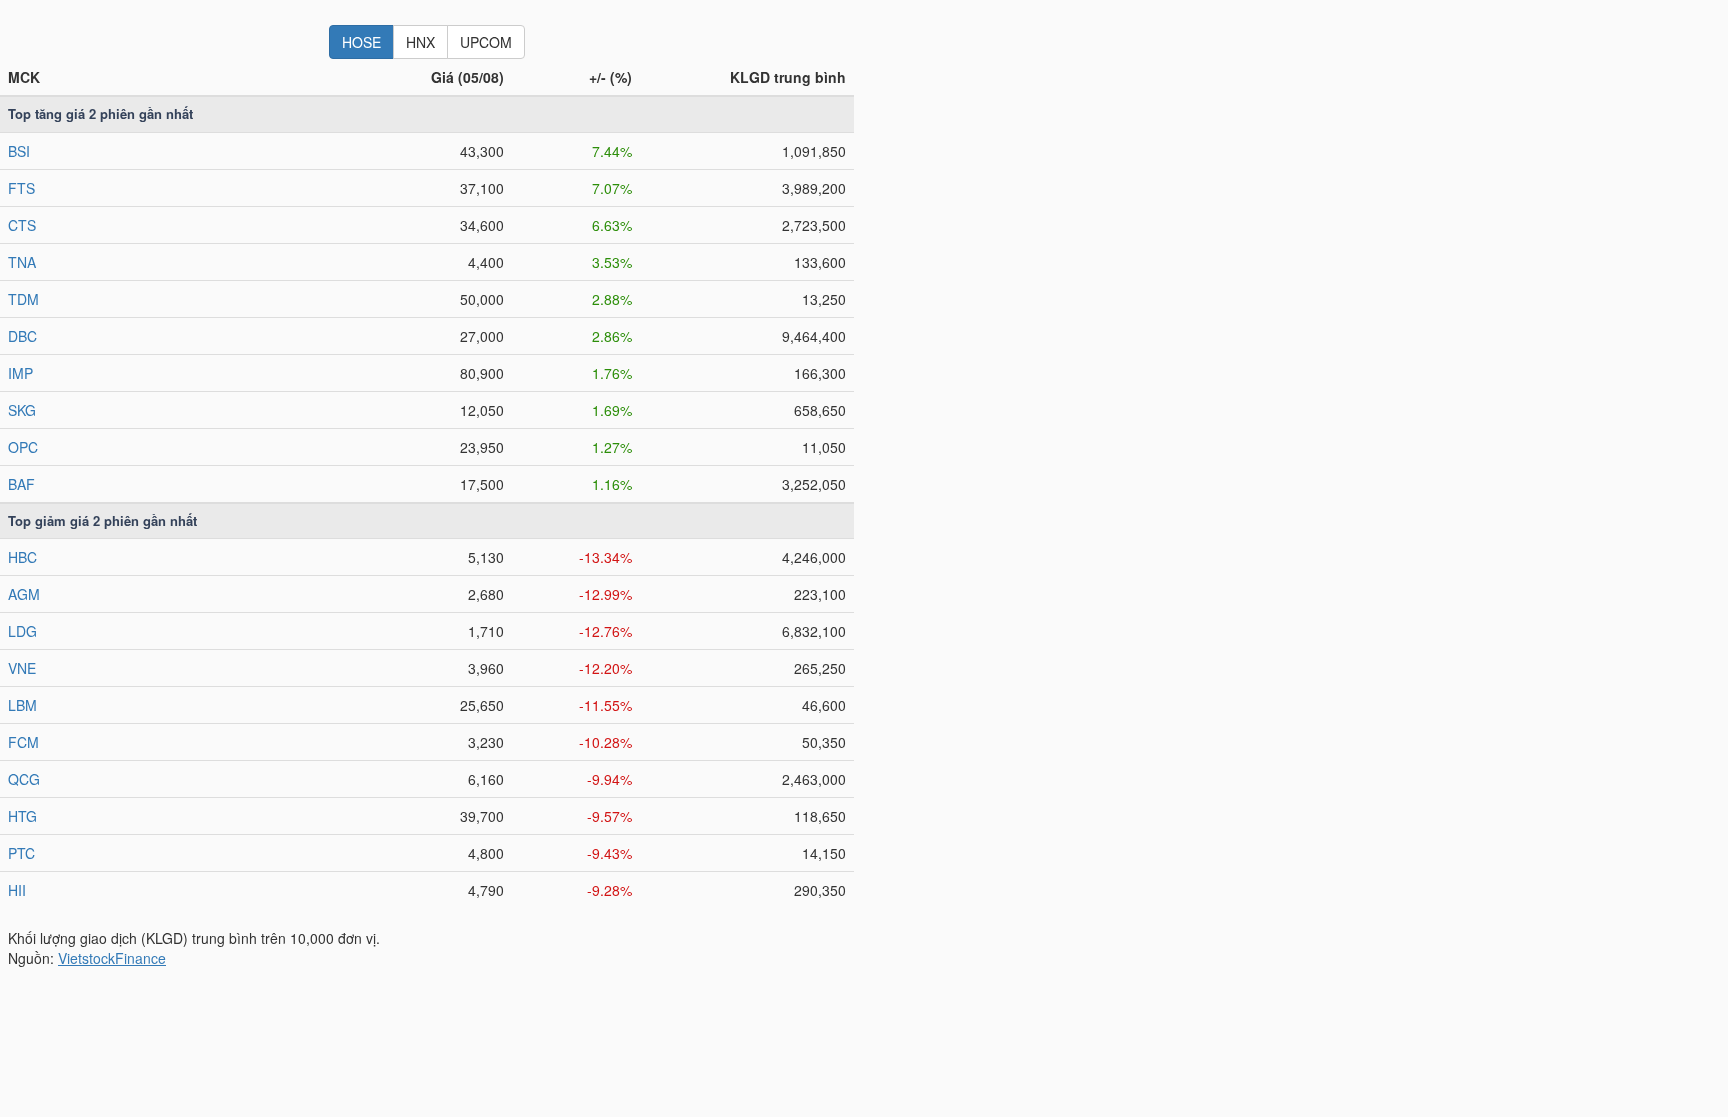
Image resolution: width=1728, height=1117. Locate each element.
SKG (22, 410)
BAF (21, 484)
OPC (23, 447)
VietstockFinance (112, 958)
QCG (24, 779)
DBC (22, 336)
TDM (23, 299)
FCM (23, 742)
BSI (19, 151)
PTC (21, 853)
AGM (24, 594)
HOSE (361, 42)
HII (17, 890)
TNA (22, 262)
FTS (21, 188)
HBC (22, 557)
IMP (20, 373)
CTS (22, 225)
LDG (22, 631)
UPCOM (486, 42)
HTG (22, 816)
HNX (420, 42)
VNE (22, 668)
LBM (22, 705)
